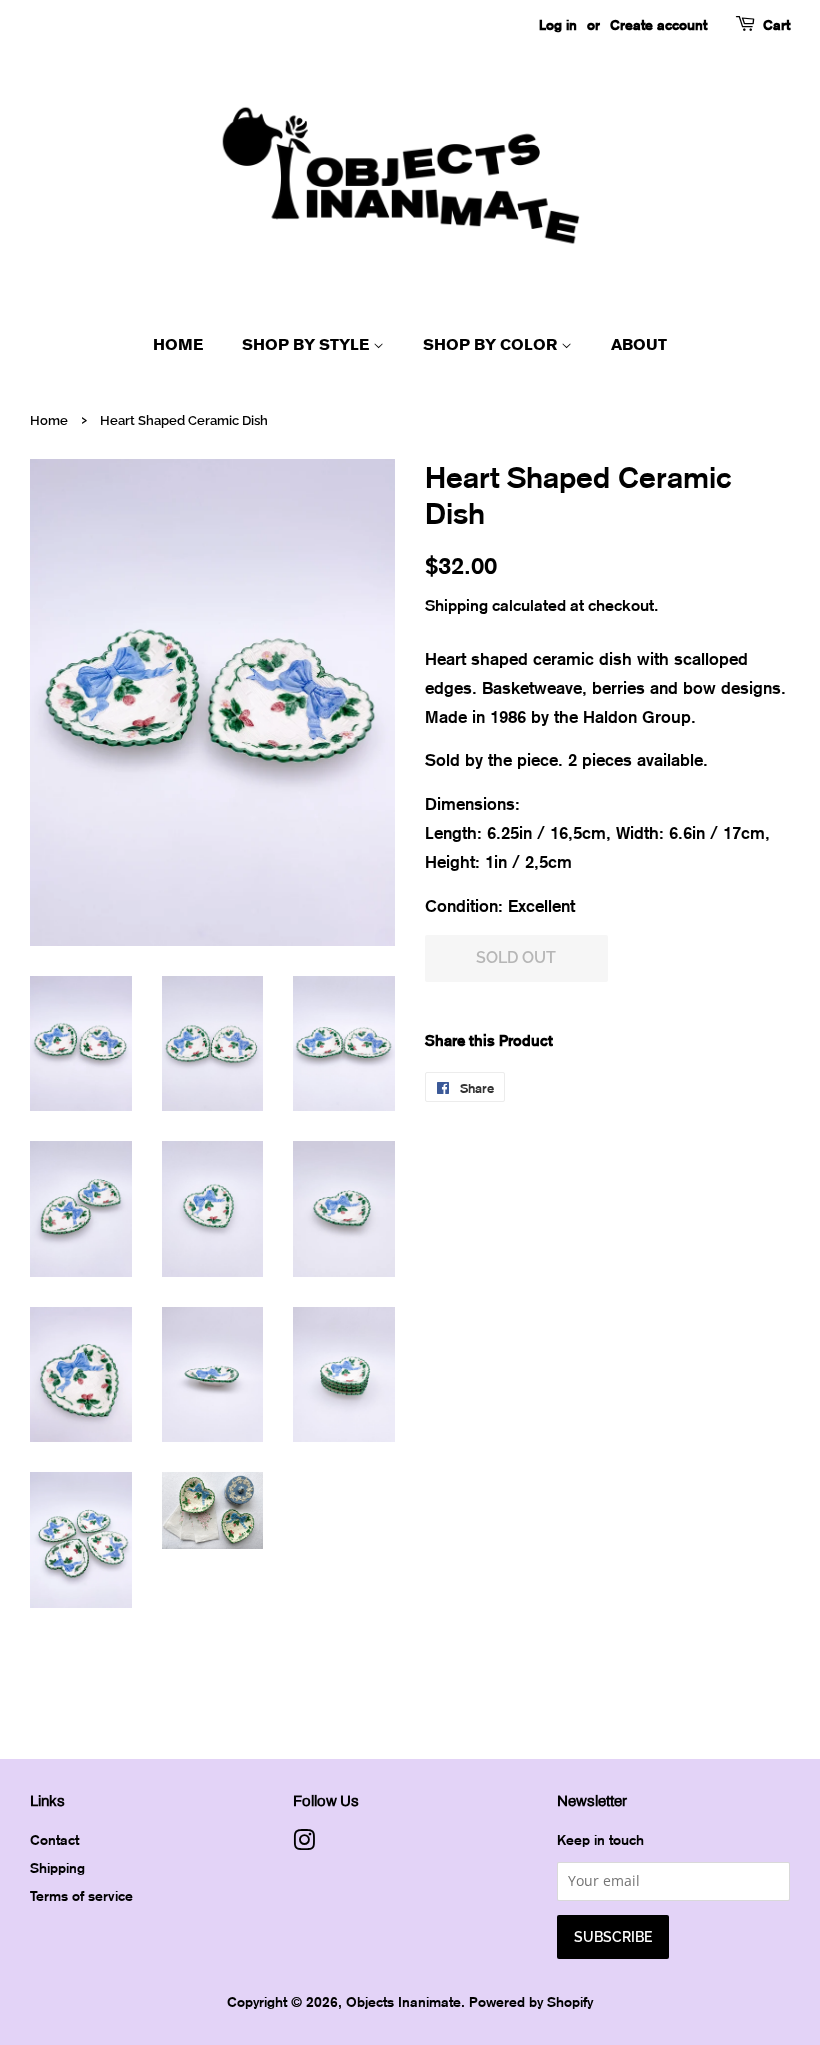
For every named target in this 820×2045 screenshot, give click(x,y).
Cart (776, 24)
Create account (658, 24)
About (639, 344)
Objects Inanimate (403, 2001)
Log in (558, 24)
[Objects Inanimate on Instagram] (304, 1843)
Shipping (456, 605)
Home (178, 344)
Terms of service (81, 1895)
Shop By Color (492, 344)
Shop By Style (307, 344)
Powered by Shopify (531, 2001)
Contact (54, 1839)
